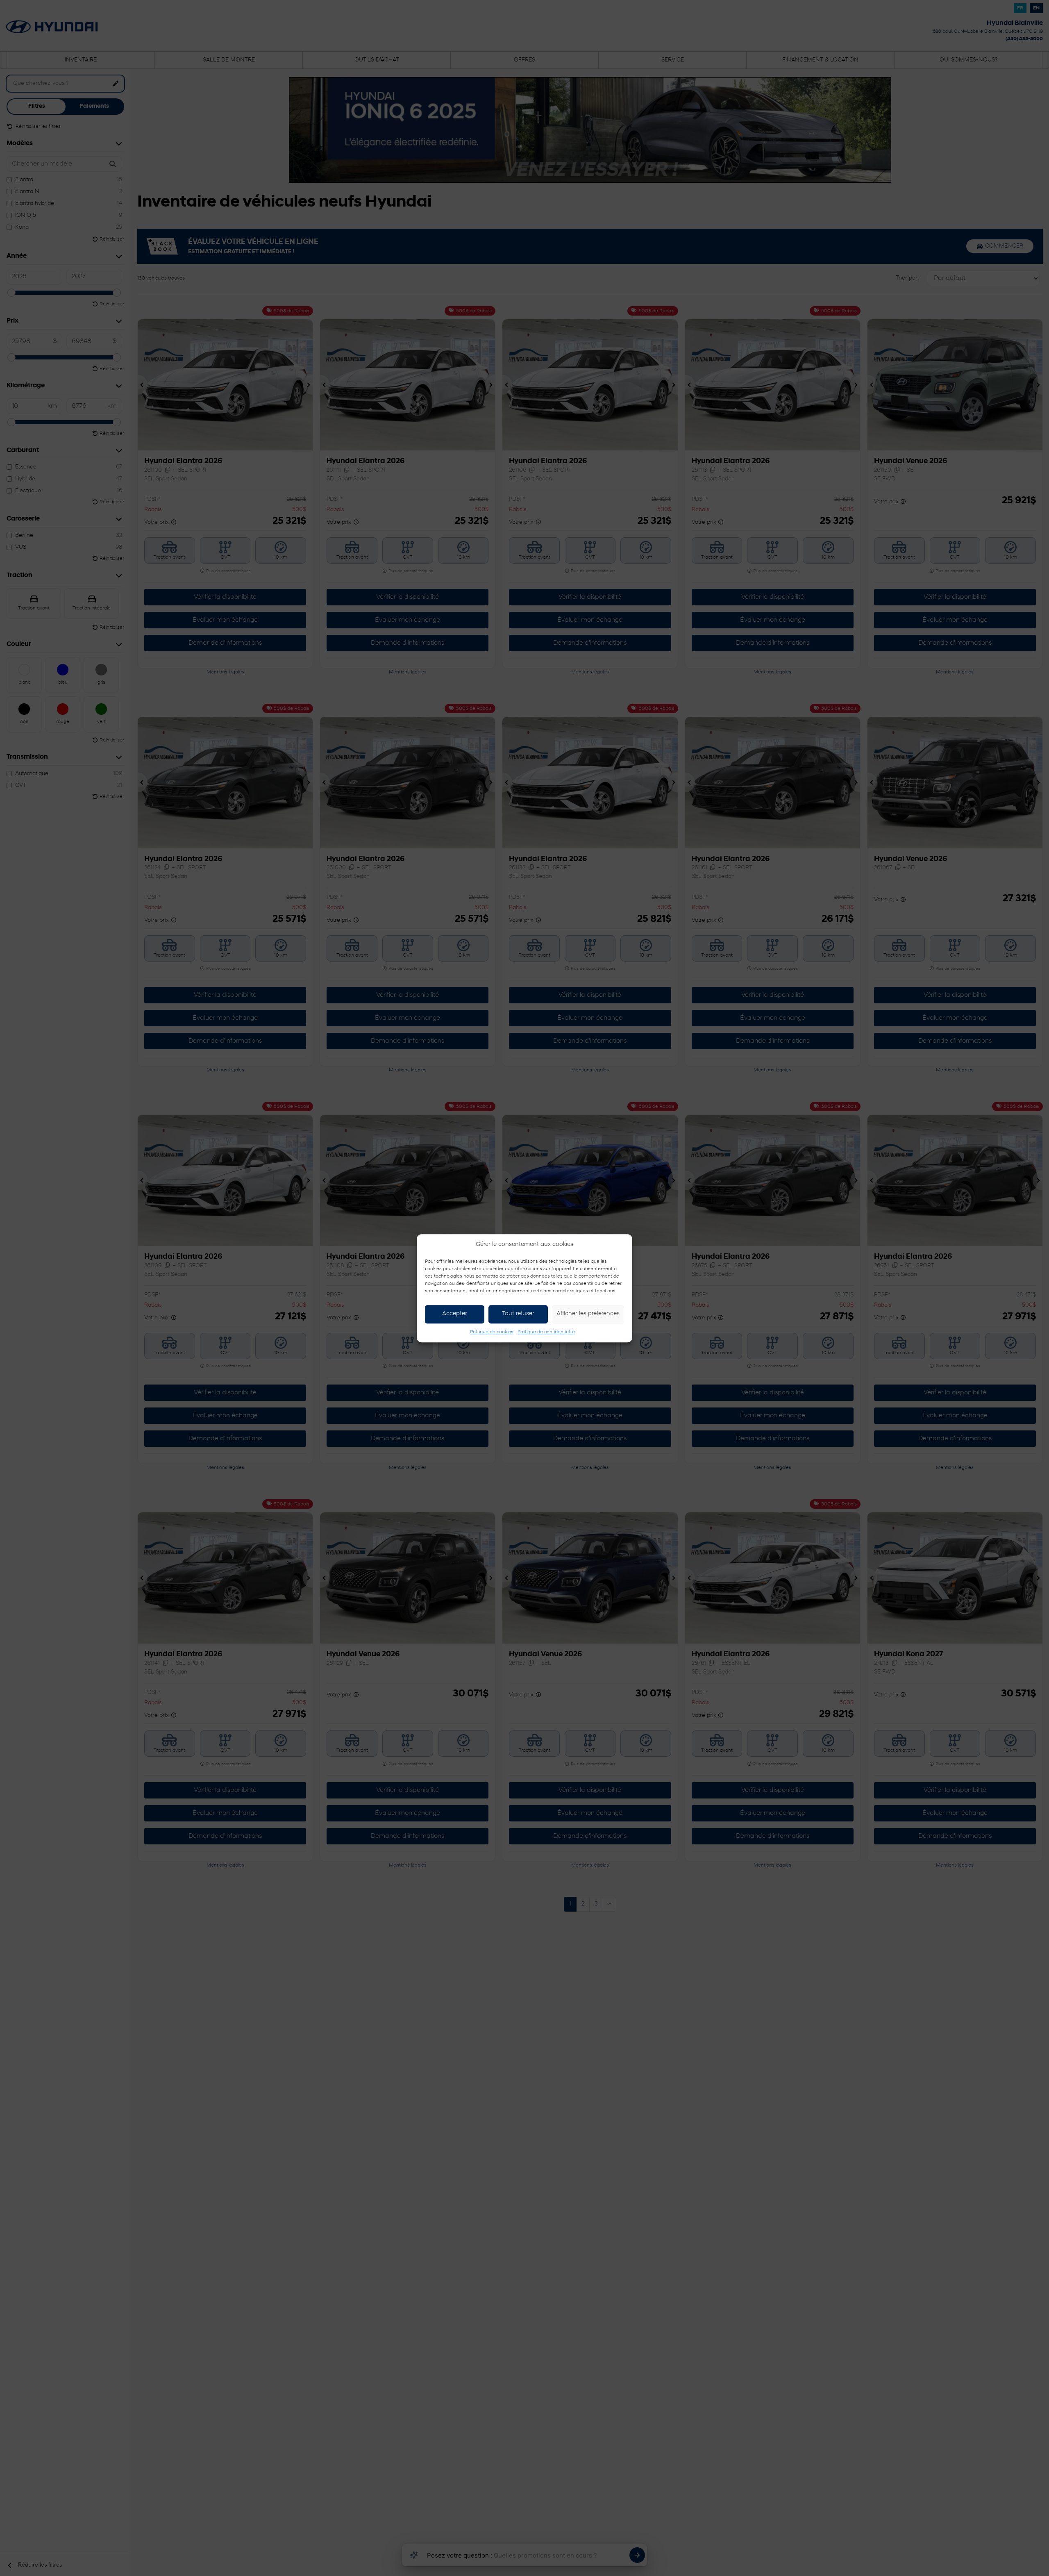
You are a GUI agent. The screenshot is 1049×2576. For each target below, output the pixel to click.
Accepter (455, 1314)
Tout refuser (518, 1314)
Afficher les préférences (588, 1314)
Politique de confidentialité (546, 1332)
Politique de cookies (492, 1332)
